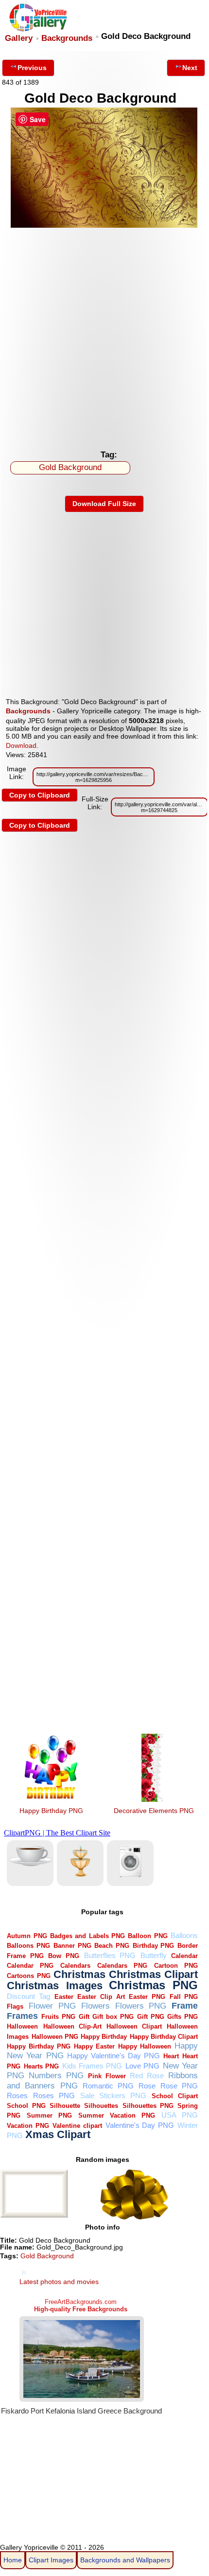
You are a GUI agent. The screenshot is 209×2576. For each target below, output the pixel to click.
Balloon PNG (148, 1936)
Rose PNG (179, 2086)
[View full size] (104, 225)
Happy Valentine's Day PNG (113, 2056)
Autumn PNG (27, 1936)
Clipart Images (51, 2560)
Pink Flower (107, 2076)
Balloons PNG (28, 1946)
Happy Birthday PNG (51, 1811)
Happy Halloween (145, 2046)
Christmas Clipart (153, 1974)
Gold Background (70, 467)
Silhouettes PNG (148, 2106)
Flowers (96, 2006)
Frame (185, 2005)
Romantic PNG (108, 2086)
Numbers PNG (56, 2076)
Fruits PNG (58, 2017)
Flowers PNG (141, 2006)
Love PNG (142, 2066)
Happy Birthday (104, 2037)
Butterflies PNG (110, 1955)
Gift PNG (151, 2017)
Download (21, 745)
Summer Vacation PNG (117, 2115)
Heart (171, 2056)
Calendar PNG (30, 1966)
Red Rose (147, 2076)
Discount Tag (28, 1996)
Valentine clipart (77, 2126)
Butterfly (154, 1955)
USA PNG (180, 2115)
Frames (22, 2016)
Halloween (22, 2026)
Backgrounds (67, 38)
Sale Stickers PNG (113, 2095)
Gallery (19, 38)
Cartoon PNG (176, 1966)
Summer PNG (49, 2115)
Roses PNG (54, 2095)
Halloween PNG (55, 2037)
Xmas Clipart (58, 2134)
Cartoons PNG (28, 1976)
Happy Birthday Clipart (164, 2037)
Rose (147, 2086)
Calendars (75, 1966)
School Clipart (175, 2096)
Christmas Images (54, 1986)
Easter (64, 1997)
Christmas (79, 1974)
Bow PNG (64, 1956)
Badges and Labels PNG (87, 1936)
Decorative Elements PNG (154, 1811)
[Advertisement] (104, 336)
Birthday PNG (154, 1946)
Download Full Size (104, 504)
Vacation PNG (28, 2126)
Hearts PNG (41, 2066)
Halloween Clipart (134, 2026)
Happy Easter (94, 2046)
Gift (84, 2017)
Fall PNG (184, 1997)
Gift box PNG (113, 2017)
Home (13, 2560)
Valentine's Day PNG (140, 2125)
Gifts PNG (183, 2017)
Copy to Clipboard (40, 795)
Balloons (184, 1935)
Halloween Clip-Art (72, 2026)
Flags (15, 2006)
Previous (32, 68)
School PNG (26, 2106)
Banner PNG (72, 1946)
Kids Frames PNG (92, 2066)
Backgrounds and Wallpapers (125, 2560)
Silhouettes (101, 2106)
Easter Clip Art (101, 1997)
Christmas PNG (153, 1985)
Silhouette (65, 2106)
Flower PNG (52, 2006)
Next (190, 68)
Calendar (184, 1956)
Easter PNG (147, 1997)
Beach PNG (112, 1946)
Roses (17, 2095)
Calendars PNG (122, 1966)
